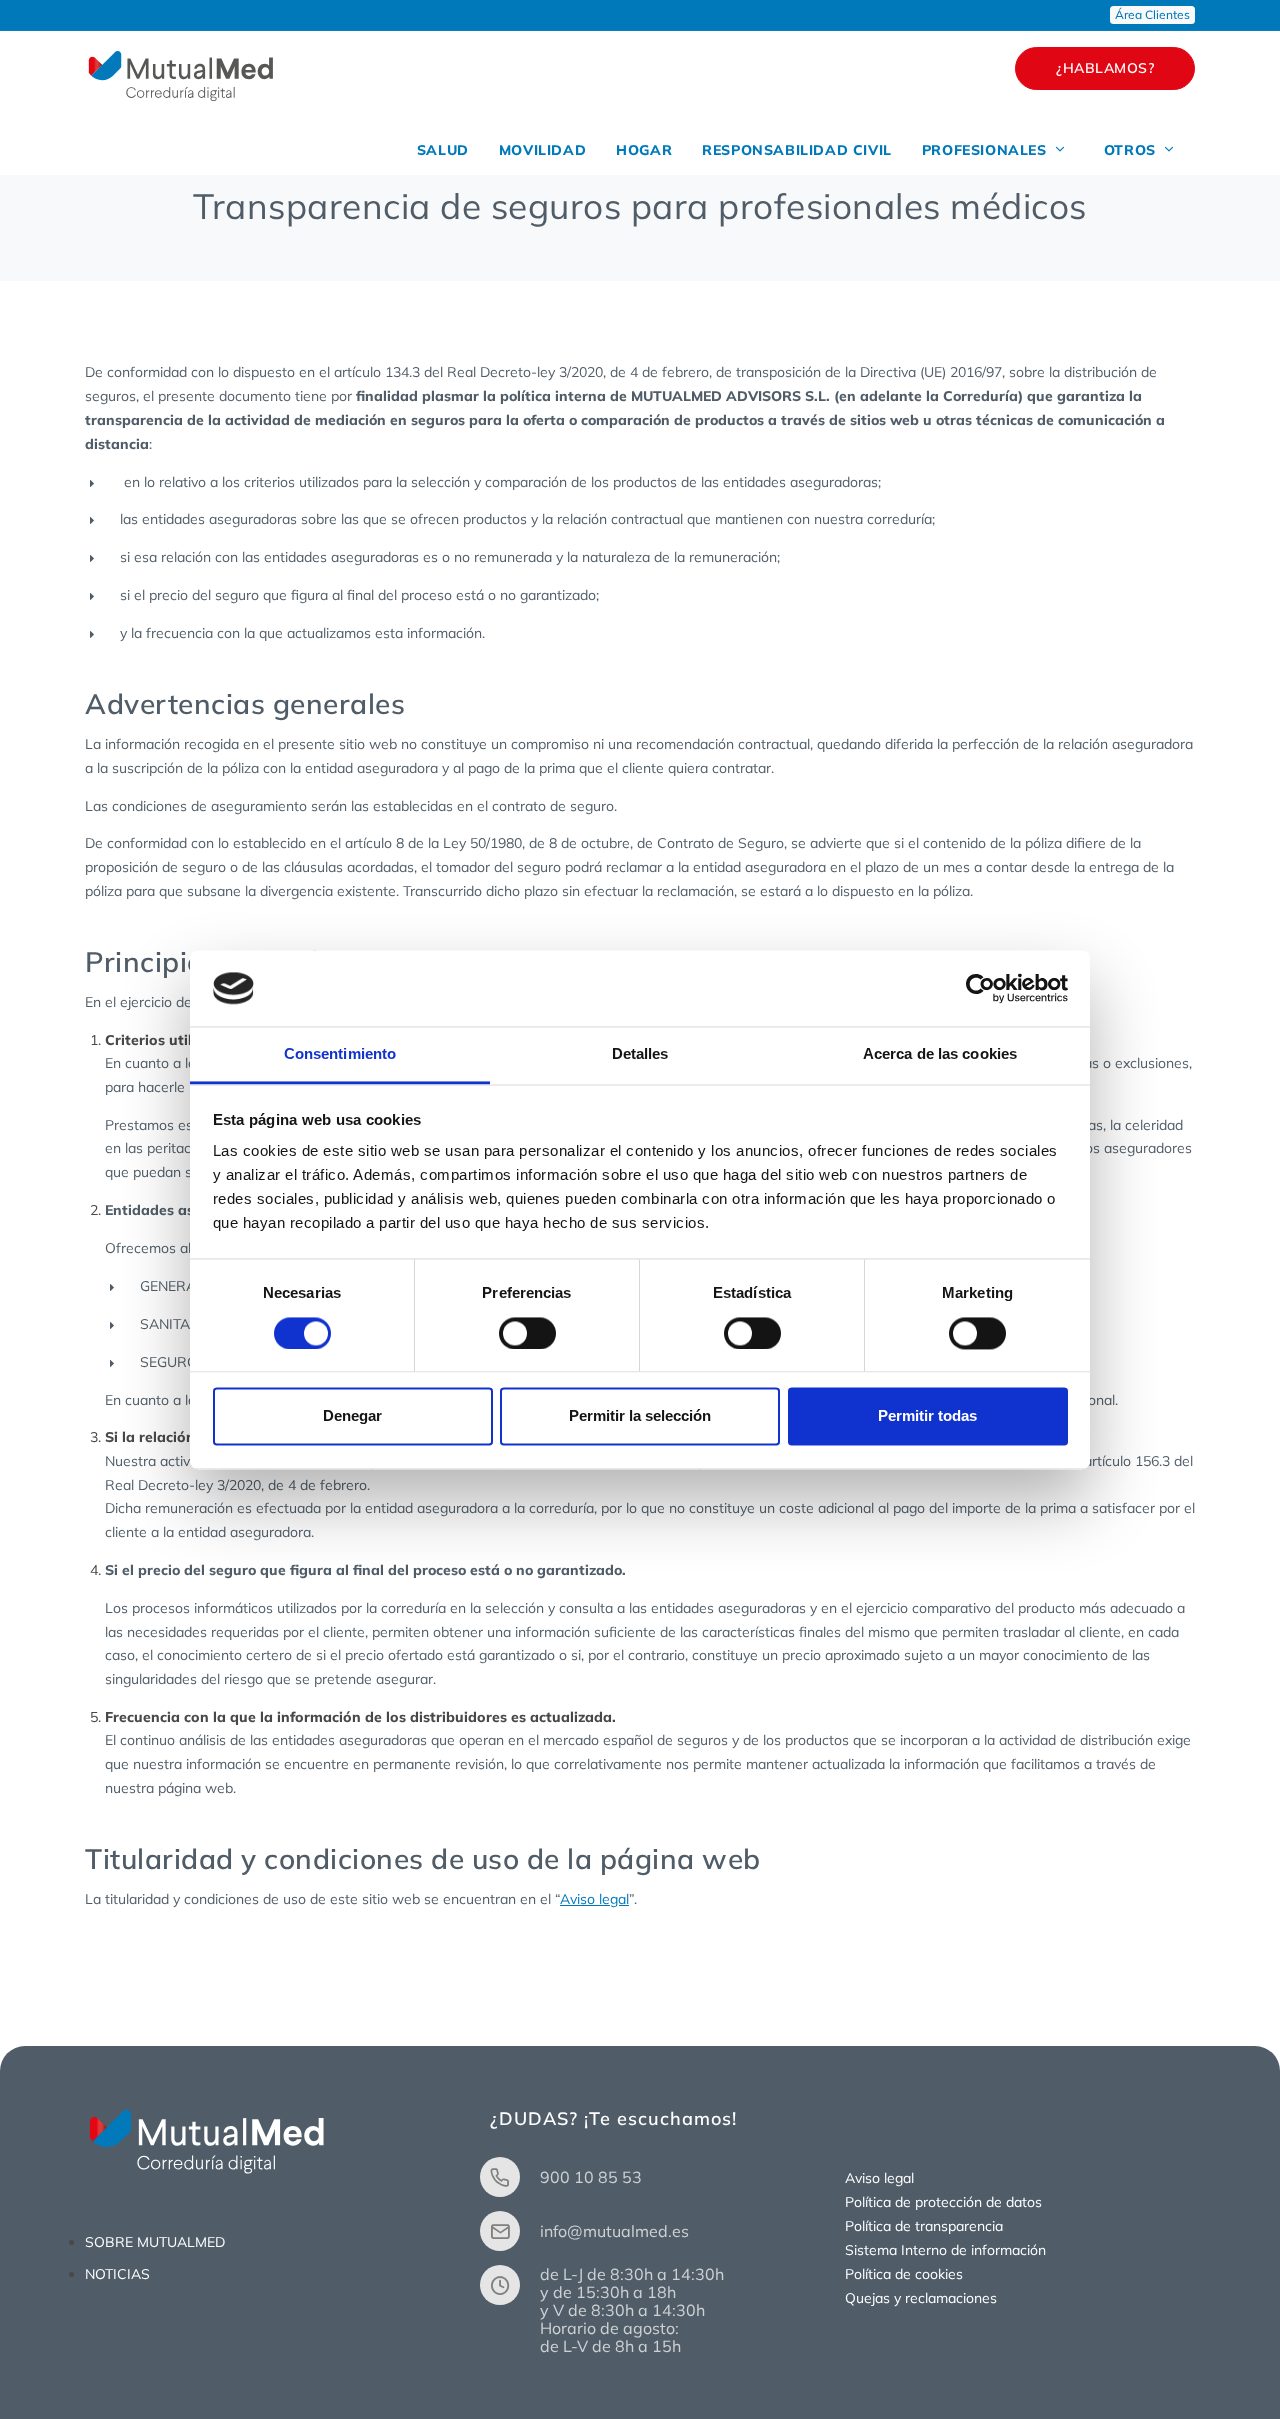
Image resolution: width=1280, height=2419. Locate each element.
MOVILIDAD (542, 150)
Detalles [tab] (640, 1054)
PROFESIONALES (986, 150)
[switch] (527, 1333)
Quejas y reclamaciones (921, 2298)
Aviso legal (594, 1899)
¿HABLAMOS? (1105, 68)
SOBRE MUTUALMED (155, 2242)
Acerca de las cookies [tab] (940, 1054)
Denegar (352, 1416)
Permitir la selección (640, 1416)
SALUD (443, 150)
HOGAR (644, 150)
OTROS (1132, 150)
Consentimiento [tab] (340, 1054)
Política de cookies (904, 2274)
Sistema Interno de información (945, 2250)
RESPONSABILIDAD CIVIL (797, 150)
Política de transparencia (924, 2226)
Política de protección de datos (943, 2202)
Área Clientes (1152, 14)
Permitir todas (927, 1416)
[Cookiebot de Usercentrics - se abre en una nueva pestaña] (980, 988)
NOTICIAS (117, 2274)
